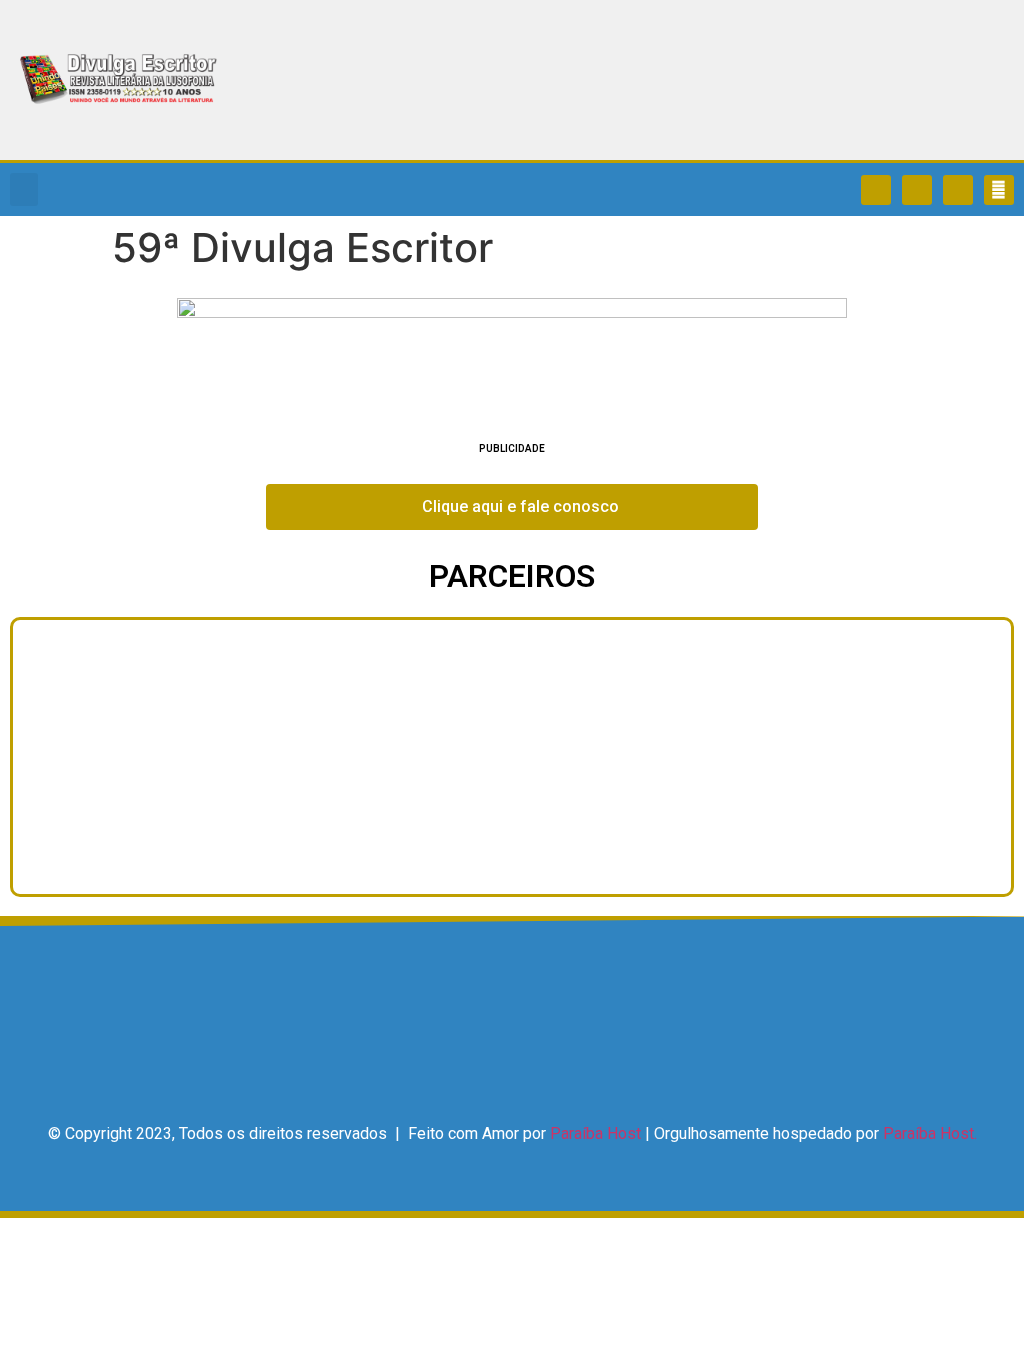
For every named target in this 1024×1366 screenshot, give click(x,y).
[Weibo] (958, 190)
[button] (24, 189)
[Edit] (999, 190)
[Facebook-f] (876, 190)
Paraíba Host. (930, 1133)
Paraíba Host (595, 1133)
